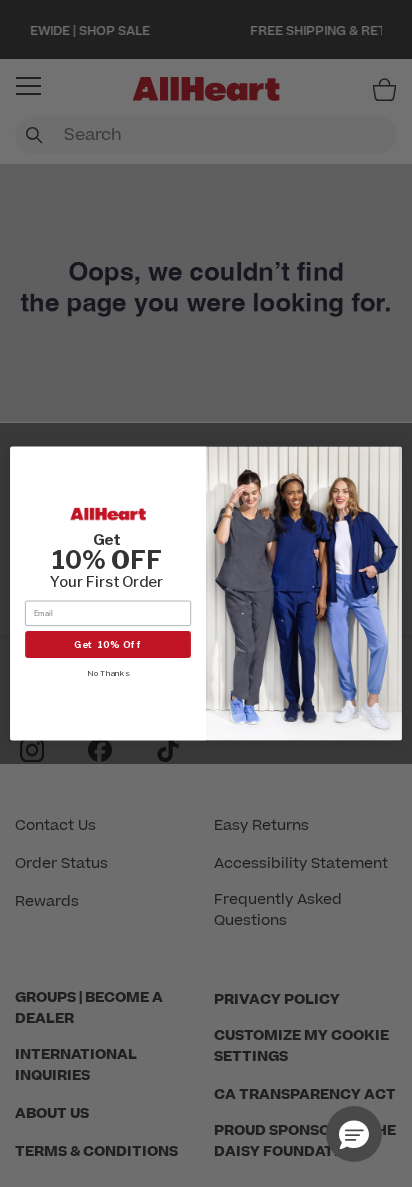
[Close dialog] (389, 460)
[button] (354, 1134)
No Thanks (108, 673)
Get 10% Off (108, 644)
